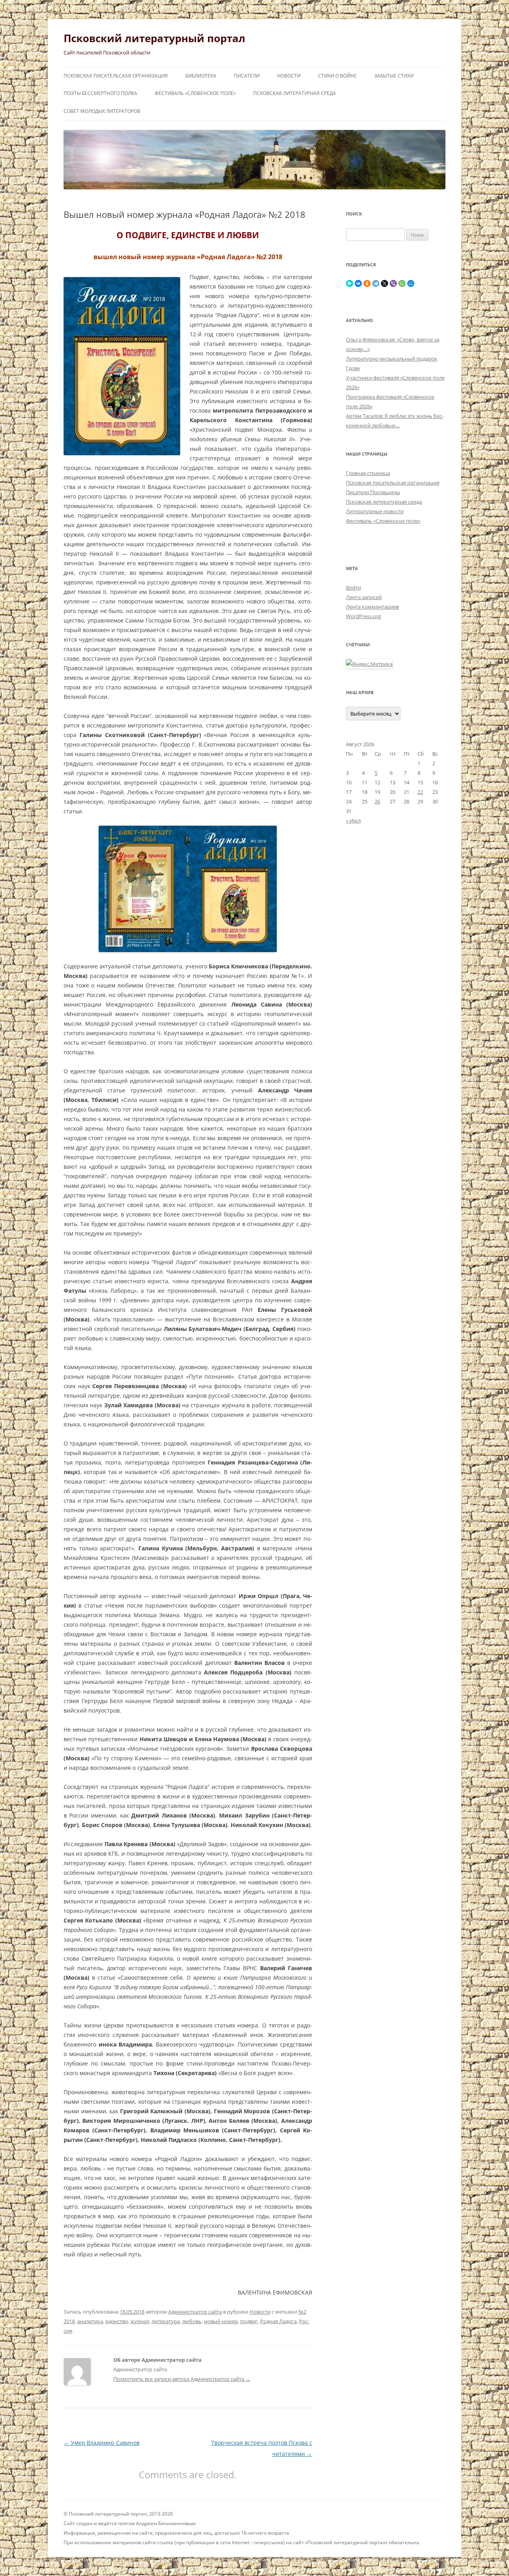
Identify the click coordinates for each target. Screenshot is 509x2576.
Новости (289, 76)
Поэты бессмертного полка (100, 93)
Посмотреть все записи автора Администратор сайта (182, 2379)
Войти (354, 588)
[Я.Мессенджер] (350, 283)
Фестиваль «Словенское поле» (195, 93)
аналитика (90, 2321)
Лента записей (364, 597)
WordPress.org (363, 616)
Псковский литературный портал (154, 38)
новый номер (221, 2321)
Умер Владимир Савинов (102, 2443)
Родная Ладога (278, 2321)
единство (117, 2321)
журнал (140, 2321)
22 (420, 792)
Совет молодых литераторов (102, 111)
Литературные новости (375, 511)
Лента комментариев (372, 607)
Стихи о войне (337, 76)
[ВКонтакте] (358, 283)
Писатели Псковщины (373, 492)
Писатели (247, 76)
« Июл (353, 821)
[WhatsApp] (402, 283)
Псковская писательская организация (116, 76)
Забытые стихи (394, 76)
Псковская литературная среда (295, 93)
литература (166, 2321)
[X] (385, 283)
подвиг (249, 2321)
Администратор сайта (195, 2312)
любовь (192, 2321)
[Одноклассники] (367, 283)
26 (377, 801)
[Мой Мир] (411, 283)
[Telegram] (376, 283)
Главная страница (368, 473)
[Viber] (393, 283)
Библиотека (201, 76)
